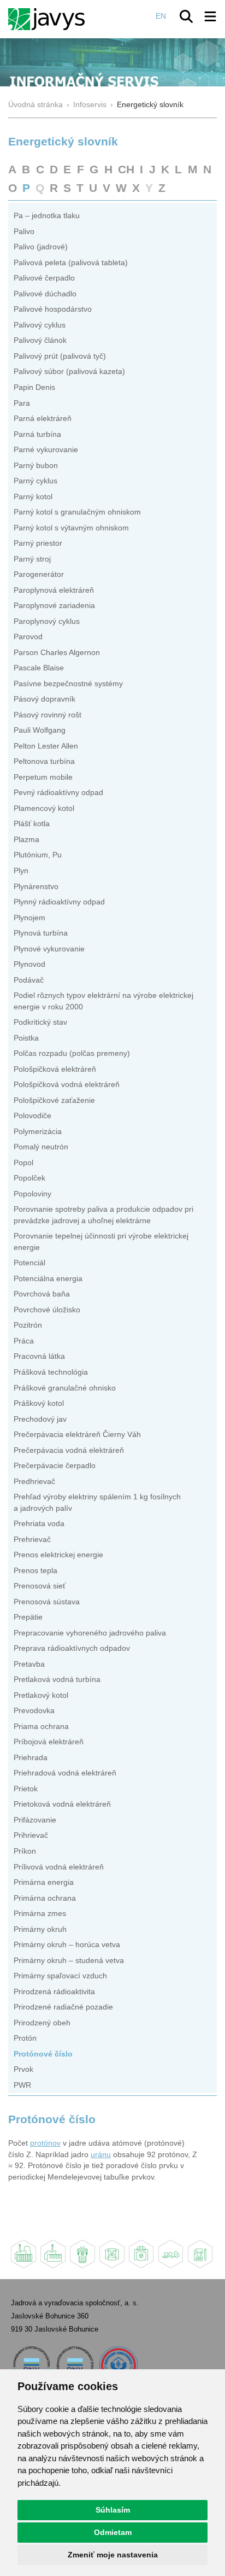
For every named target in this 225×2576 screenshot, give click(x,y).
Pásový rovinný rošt (48, 715)
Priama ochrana (41, 1727)
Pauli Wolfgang (40, 730)
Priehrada (31, 1758)
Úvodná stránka (35, 105)
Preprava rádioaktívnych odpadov (72, 1648)
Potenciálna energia (48, 1279)
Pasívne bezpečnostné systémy (68, 684)
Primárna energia (44, 1882)
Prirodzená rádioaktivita (54, 1992)
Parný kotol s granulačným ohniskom (77, 512)
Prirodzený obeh (42, 2023)
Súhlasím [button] (113, 2510)
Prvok (23, 2069)
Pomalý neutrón (41, 1147)
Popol (23, 1163)
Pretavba (29, 1664)
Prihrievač (31, 1835)
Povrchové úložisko (47, 1310)
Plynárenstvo (36, 887)
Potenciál (29, 1263)
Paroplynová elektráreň (54, 590)
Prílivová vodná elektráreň (59, 1867)
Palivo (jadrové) (41, 247)
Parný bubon (36, 466)
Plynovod (29, 964)
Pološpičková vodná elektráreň (67, 1085)
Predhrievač (34, 1482)
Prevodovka (34, 1711)
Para (22, 403)
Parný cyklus (35, 481)
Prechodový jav (40, 1419)
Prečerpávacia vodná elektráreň (69, 1450)
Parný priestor (38, 543)
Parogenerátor (39, 574)
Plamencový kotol (44, 808)
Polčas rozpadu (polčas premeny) (72, 1053)
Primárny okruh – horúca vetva (67, 1945)
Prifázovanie (35, 1820)
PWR (22, 2085)
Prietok (26, 1789)
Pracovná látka (39, 1356)
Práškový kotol (39, 1403)
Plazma (26, 840)
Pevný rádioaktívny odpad (58, 793)
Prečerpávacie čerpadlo (55, 1466)
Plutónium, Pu (38, 855)
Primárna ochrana (45, 1898)
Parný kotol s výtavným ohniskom (71, 528)
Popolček (29, 1178)
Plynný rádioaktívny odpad (59, 902)
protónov (45, 2143)
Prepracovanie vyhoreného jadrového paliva (90, 1633)
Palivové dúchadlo (45, 294)
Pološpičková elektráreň (55, 1069)
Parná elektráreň (43, 419)
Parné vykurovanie (46, 450)
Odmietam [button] (113, 2532)
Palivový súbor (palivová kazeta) (69, 372)
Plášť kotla (32, 824)
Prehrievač (32, 1540)
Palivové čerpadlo (44, 278)
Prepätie (28, 1617)
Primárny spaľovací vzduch (60, 1976)
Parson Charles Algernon (57, 653)
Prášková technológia (51, 1372)
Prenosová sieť (40, 1586)
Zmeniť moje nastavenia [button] (113, 2555)
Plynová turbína (41, 933)
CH (126, 169)
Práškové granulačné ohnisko (65, 1388)
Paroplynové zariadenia (54, 606)
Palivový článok (40, 340)
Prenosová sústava (47, 1602)
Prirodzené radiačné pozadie (63, 2007)
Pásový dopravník (45, 699)
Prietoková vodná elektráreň (62, 1804)
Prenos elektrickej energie (58, 1555)
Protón (25, 2038)
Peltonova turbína (44, 761)
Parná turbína (37, 434)
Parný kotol (33, 497)
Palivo (24, 232)
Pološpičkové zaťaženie (54, 1100)
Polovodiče (32, 1116)
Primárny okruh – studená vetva (69, 1961)
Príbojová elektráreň (49, 1742)
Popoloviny (32, 1194)
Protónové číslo (43, 2054)
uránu (101, 2155)
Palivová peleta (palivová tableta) (71, 263)
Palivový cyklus (40, 325)
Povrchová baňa (42, 1294)
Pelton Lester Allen (46, 746)
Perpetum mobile (43, 777)
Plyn (21, 871)
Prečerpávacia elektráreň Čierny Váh (77, 1435)
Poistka (26, 1038)
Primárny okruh (40, 1929)
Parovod (28, 637)
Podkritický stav (40, 1022)
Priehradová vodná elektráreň (65, 1773)
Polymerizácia (38, 1132)
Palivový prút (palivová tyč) (60, 356)
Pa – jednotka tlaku (47, 216)
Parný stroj (32, 559)
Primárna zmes (40, 1914)
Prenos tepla (35, 1571)
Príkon (25, 1851)
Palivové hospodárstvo (53, 309)
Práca (24, 1341)
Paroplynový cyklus (47, 621)
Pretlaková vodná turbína (57, 1680)
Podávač (29, 980)
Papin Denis (34, 387)
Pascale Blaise (39, 668)
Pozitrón (28, 1325)
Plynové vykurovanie (49, 949)
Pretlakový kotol (41, 1695)
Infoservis (90, 105)
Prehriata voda (39, 1524)
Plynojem (29, 918)
